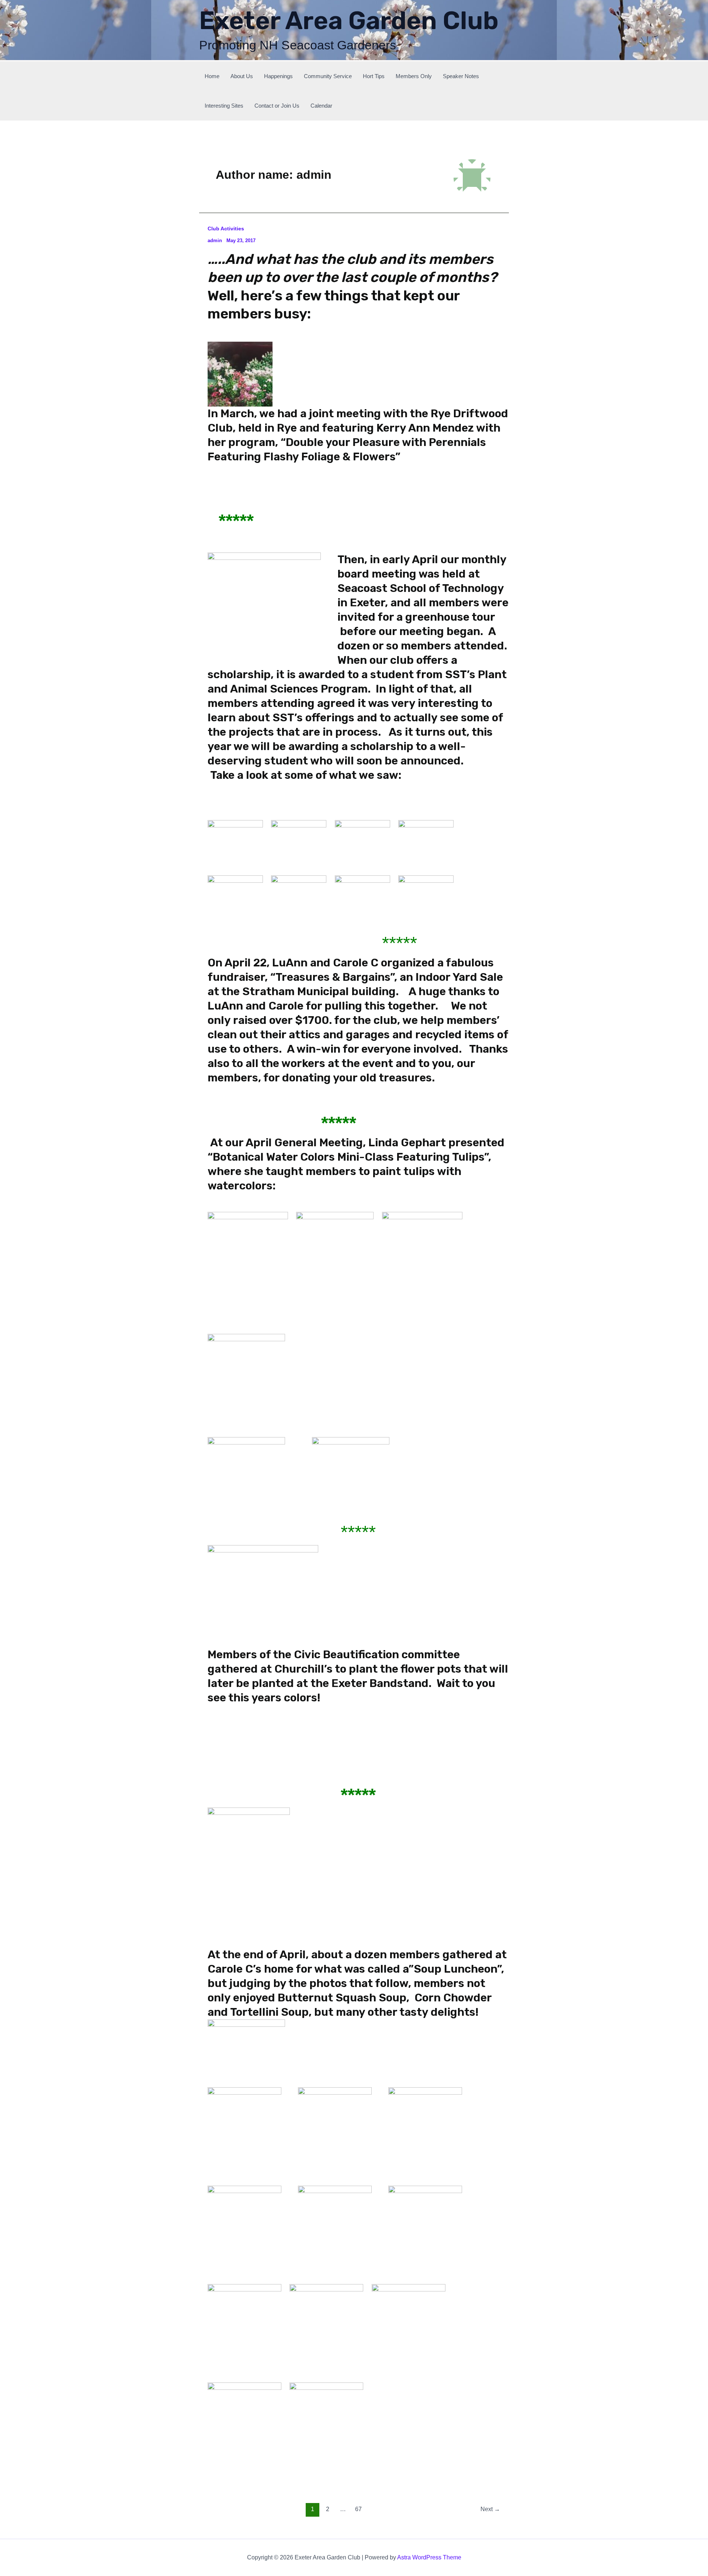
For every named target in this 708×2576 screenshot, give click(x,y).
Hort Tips (374, 76)
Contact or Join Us (277, 106)
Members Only (414, 76)
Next (490, 2509)
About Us (242, 76)
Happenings (278, 76)
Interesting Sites (224, 106)
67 (358, 2509)
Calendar (321, 106)
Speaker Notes (461, 76)
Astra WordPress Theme (429, 2557)
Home (212, 76)
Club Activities (226, 229)
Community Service (328, 76)
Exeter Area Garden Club (349, 20)
